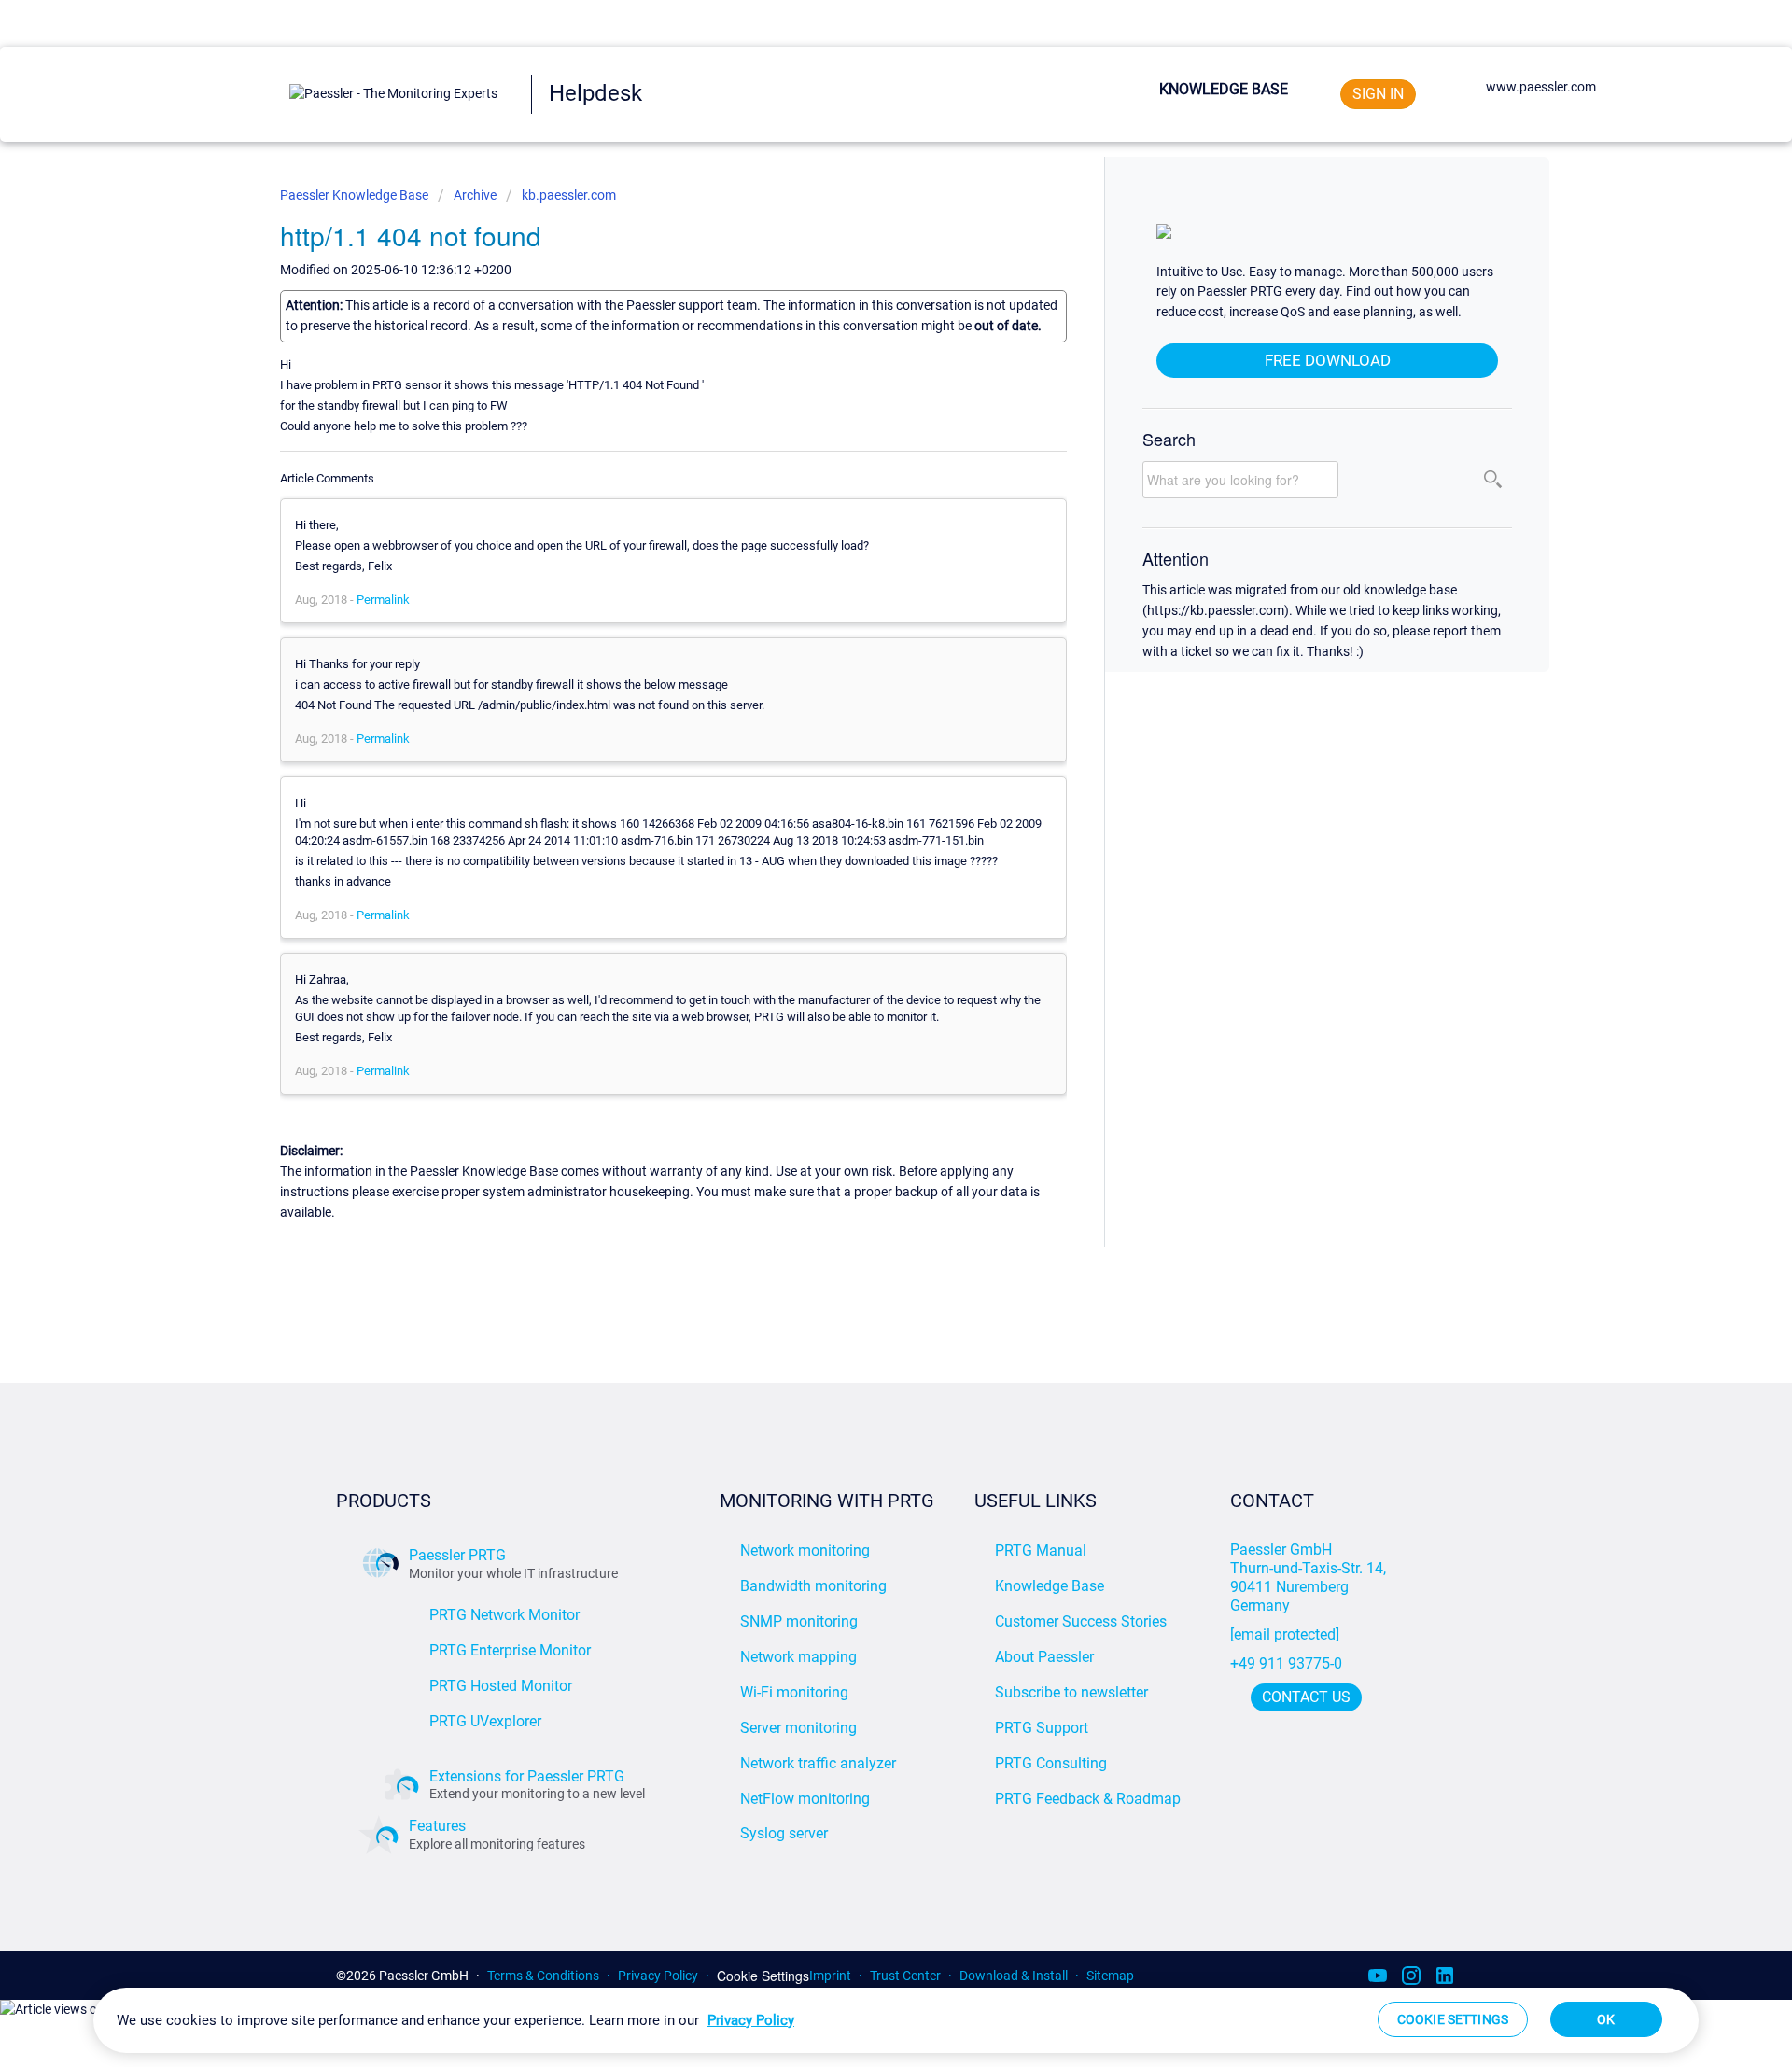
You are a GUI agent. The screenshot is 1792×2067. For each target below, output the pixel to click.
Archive (475, 195)
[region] (896, 2020)
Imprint (830, 1976)
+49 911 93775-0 (1286, 1663)
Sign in (1378, 94)
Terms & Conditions (543, 1976)
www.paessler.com (1541, 87)
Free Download (1328, 360)
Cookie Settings (763, 1976)
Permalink (383, 600)
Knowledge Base (1224, 89)
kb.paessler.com (569, 195)
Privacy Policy (658, 1976)
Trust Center (905, 1976)
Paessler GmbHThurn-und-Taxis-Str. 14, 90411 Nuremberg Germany (1310, 1578)
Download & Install (1014, 1976)
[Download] (861, 809)
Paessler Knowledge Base (356, 195)
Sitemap (1110, 1976)
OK (1606, 2019)
